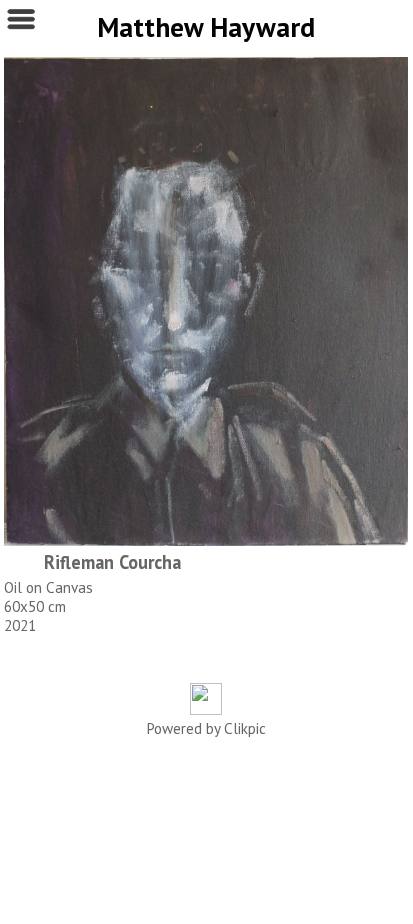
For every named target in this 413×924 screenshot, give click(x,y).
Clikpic (245, 728)
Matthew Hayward (206, 27)
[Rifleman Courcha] (206, 301)
